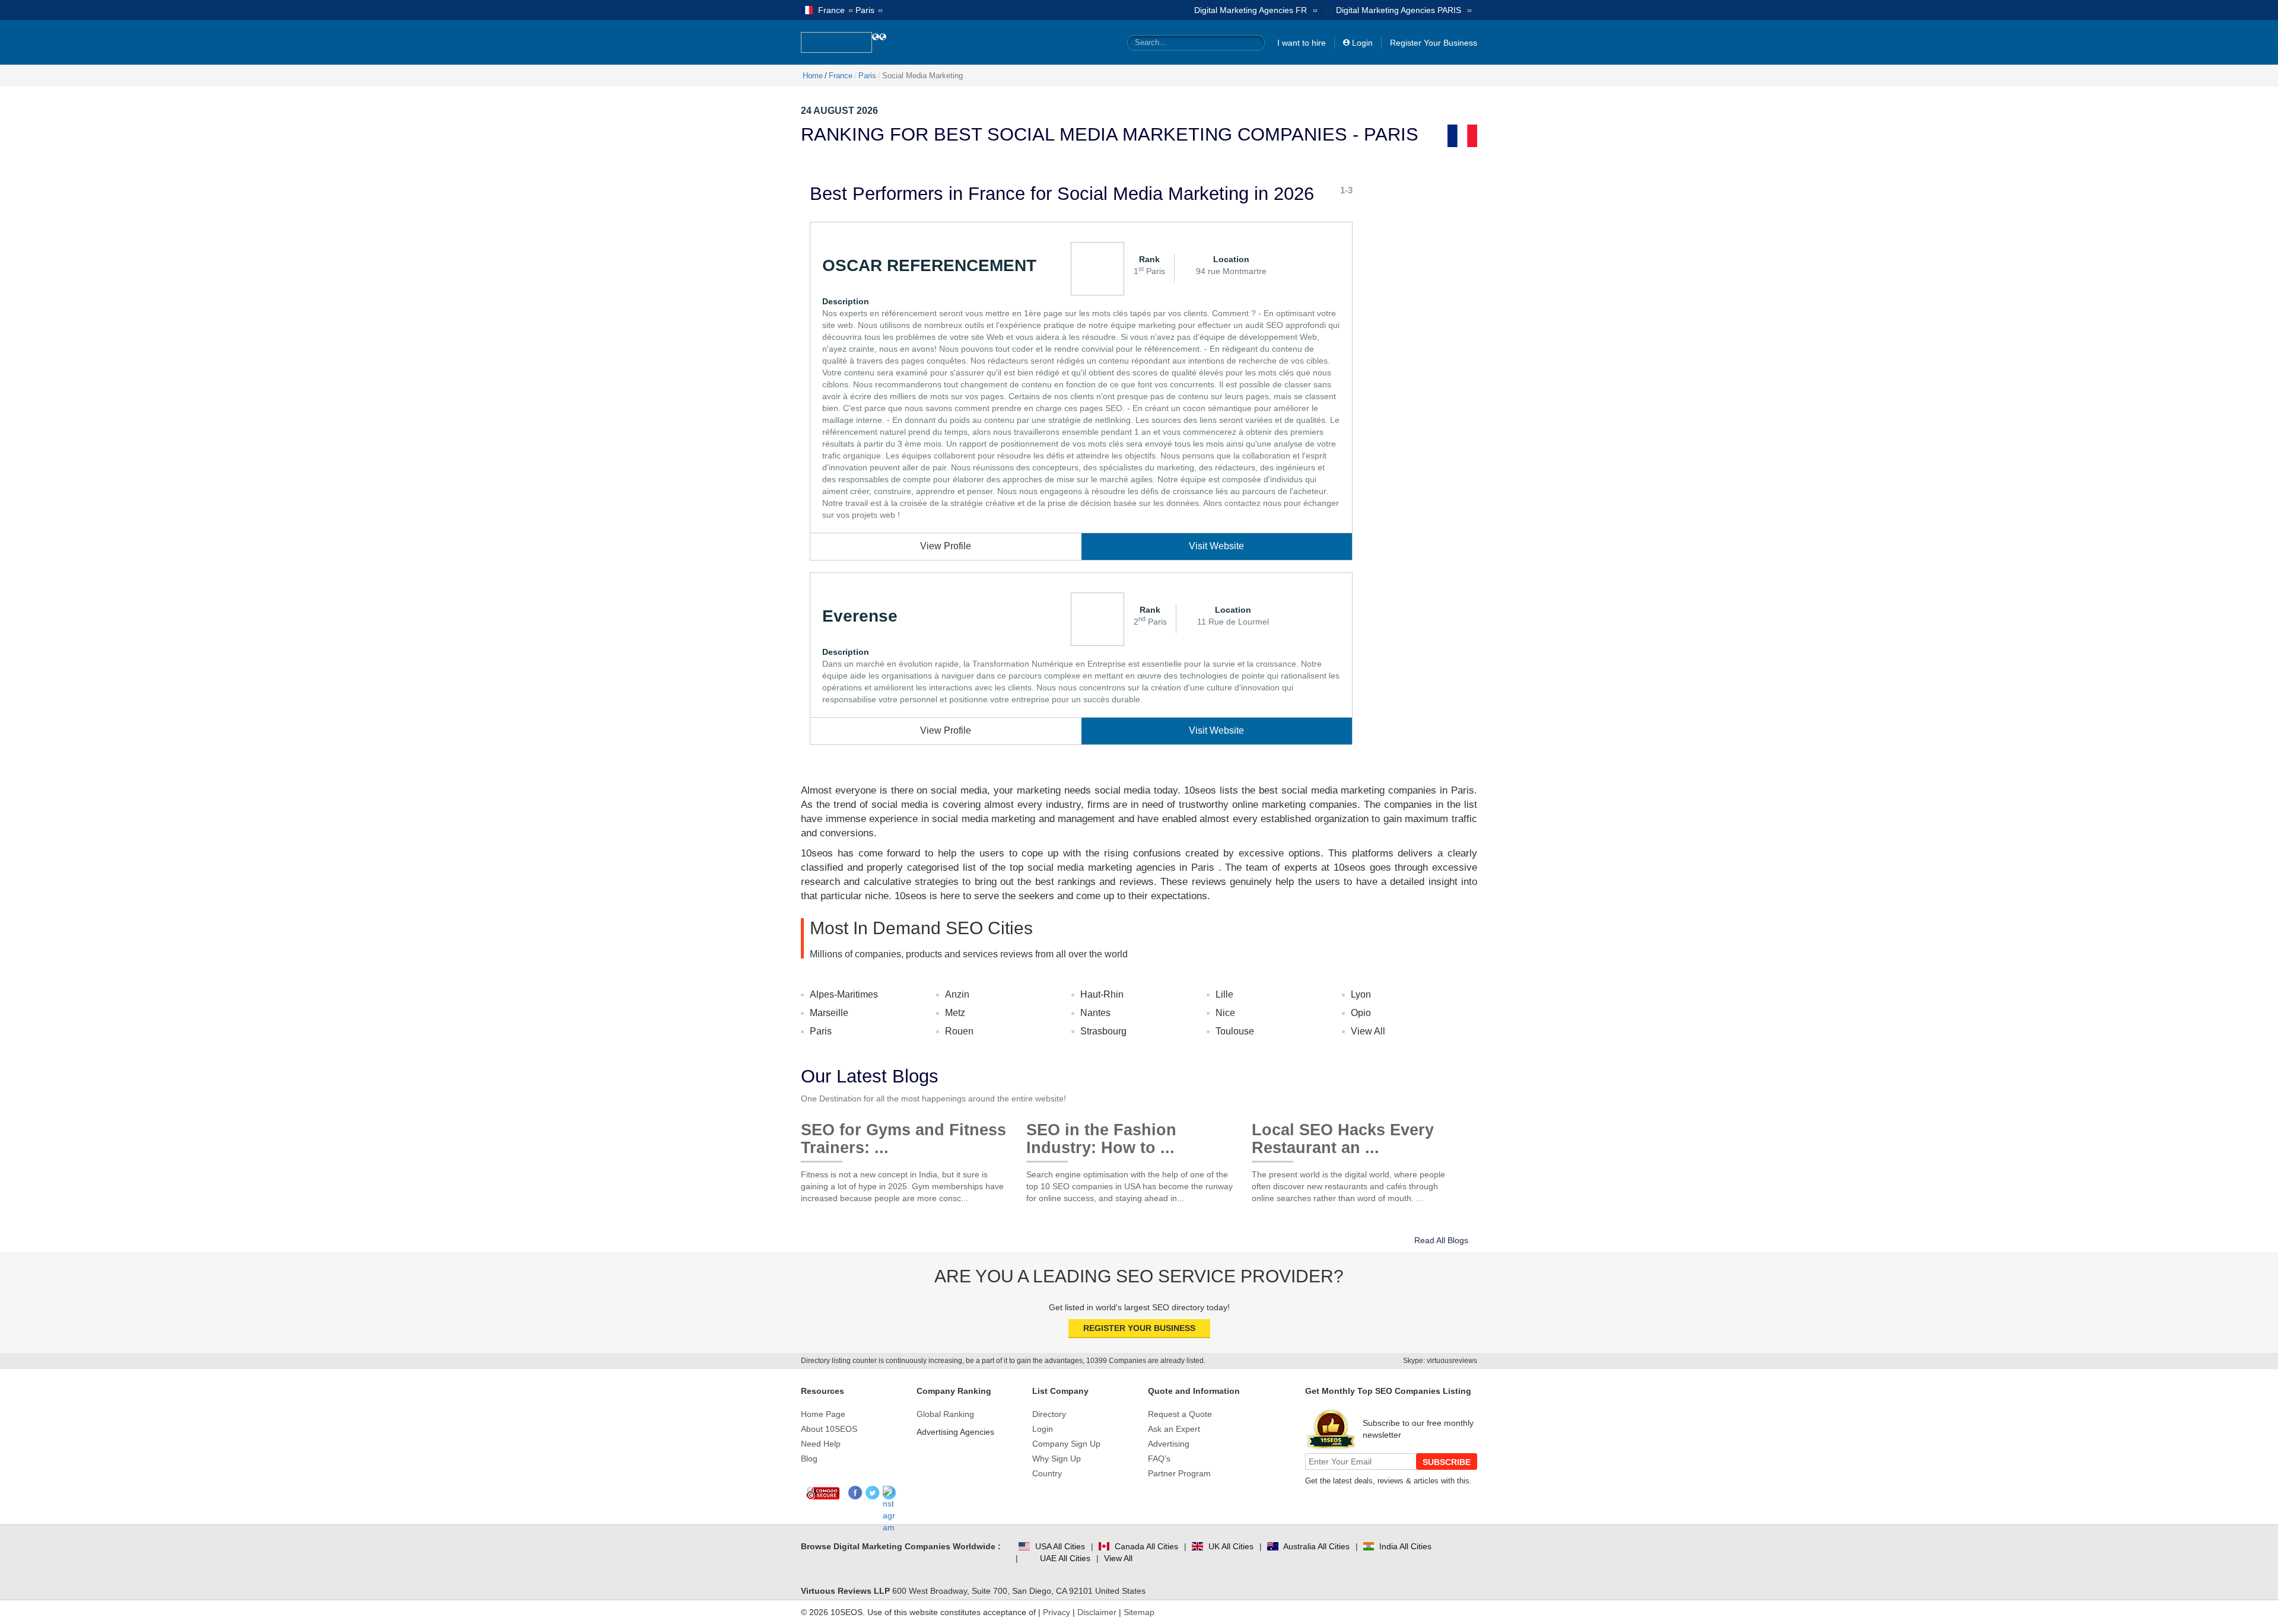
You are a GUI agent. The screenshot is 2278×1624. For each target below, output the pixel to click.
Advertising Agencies (955, 1432)
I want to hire (1302, 43)
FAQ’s (1159, 1459)
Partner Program (1179, 1473)
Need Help (821, 1444)
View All (1368, 1031)
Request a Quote (1180, 1414)
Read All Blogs (1441, 1240)
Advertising (1169, 1444)
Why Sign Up (1057, 1459)
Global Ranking (945, 1414)
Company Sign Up (1066, 1444)
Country (1047, 1473)
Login (1362, 43)
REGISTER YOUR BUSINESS (1139, 1328)
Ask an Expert (1174, 1429)
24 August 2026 (839, 111)
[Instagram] (890, 1493)
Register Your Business (1434, 43)
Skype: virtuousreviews (1440, 1361)
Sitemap (1139, 1612)
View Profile (946, 546)
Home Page (823, 1414)
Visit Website (1216, 546)
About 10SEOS (829, 1429)
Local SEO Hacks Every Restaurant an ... (1343, 1134)
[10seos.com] (836, 42)
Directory (1049, 1414)
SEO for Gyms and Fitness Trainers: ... (903, 1134)
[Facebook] (856, 1493)
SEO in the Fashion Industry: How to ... (1101, 1134)
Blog (809, 1459)
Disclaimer (1097, 1612)
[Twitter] (873, 1493)
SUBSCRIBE (1447, 1462)
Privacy (1057, 1612)
